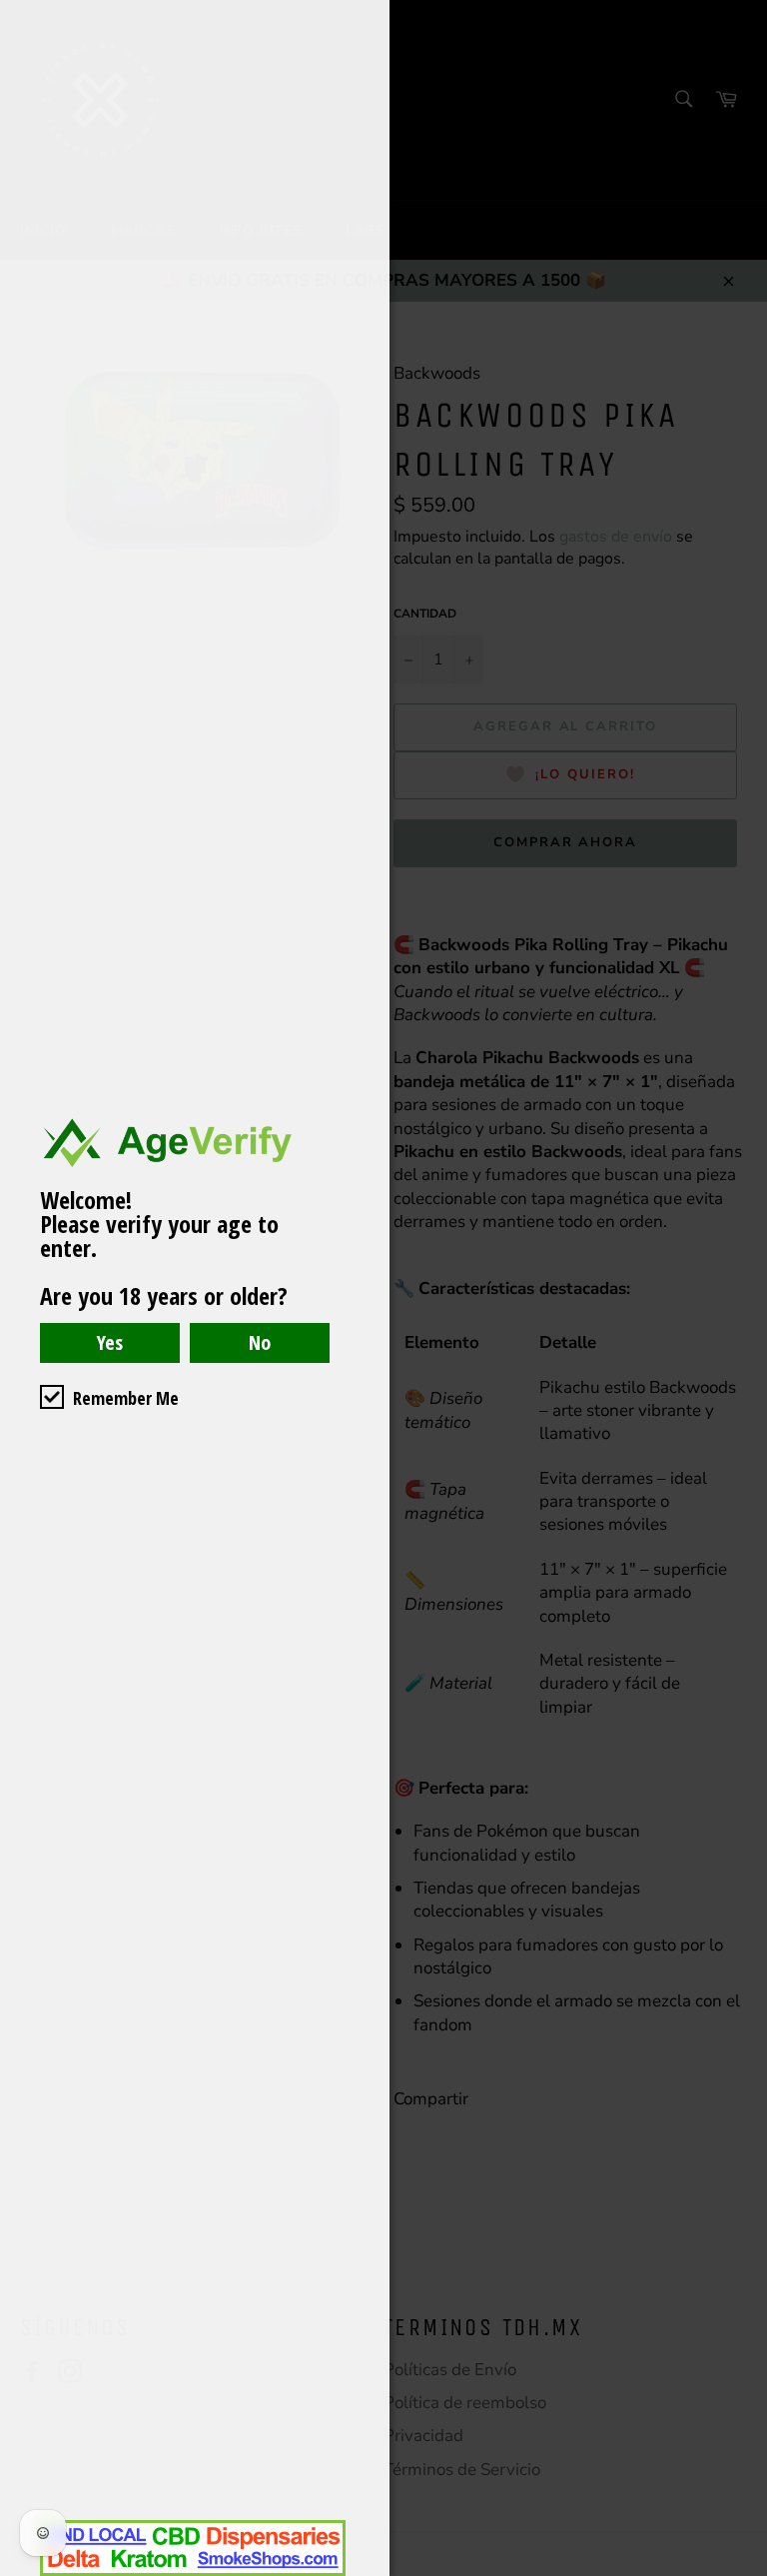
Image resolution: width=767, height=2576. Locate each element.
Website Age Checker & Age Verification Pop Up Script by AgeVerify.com (742, 2571)
